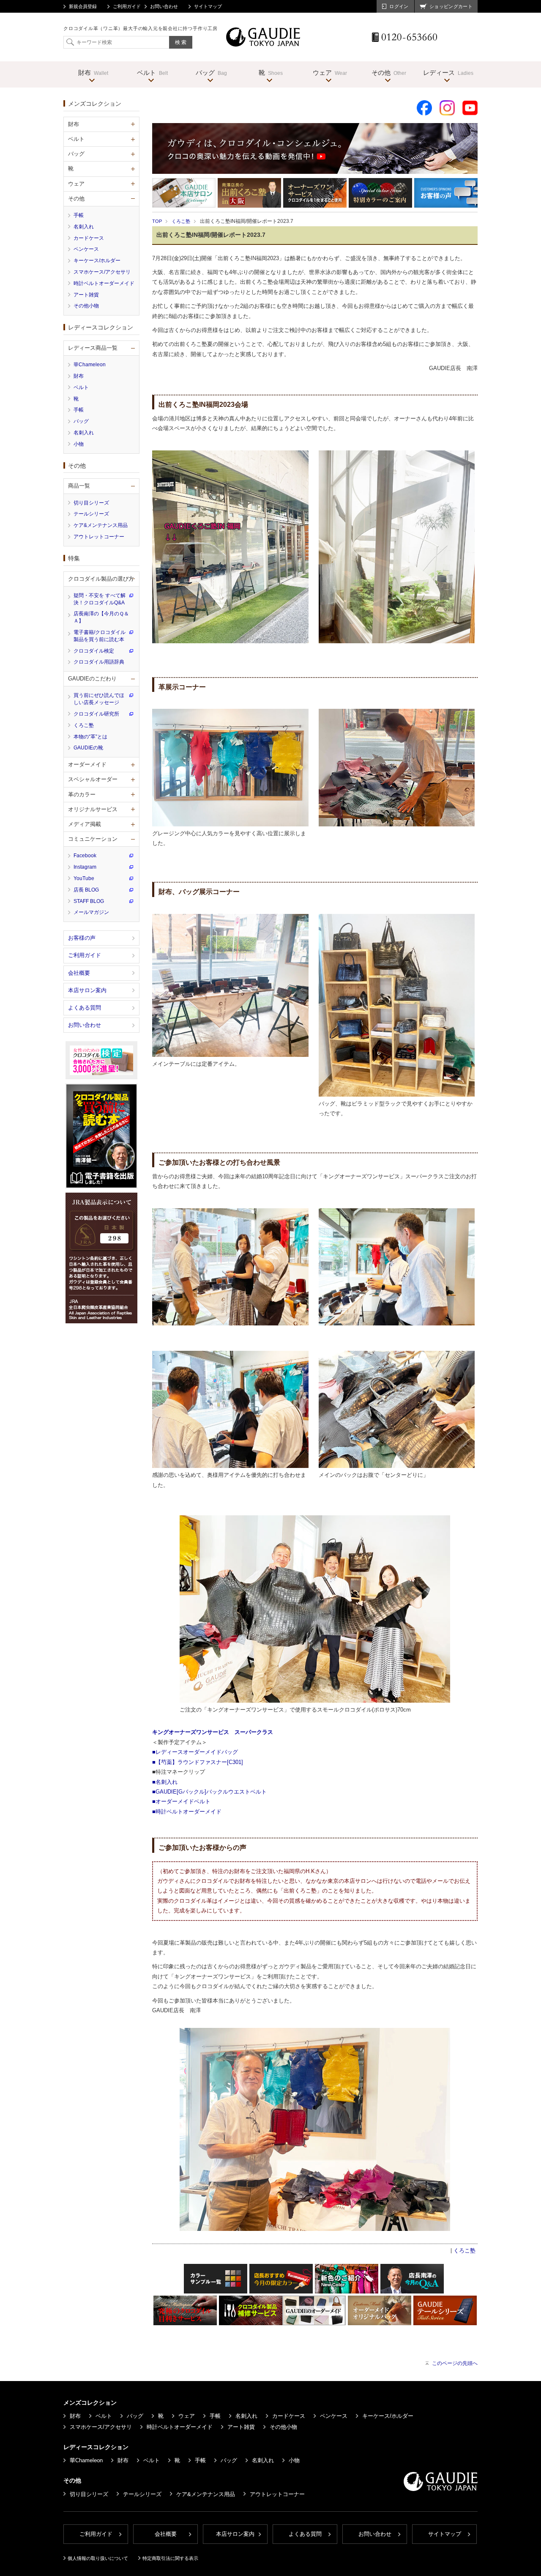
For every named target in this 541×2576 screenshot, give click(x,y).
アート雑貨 (86, 295)
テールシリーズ (91, 514)
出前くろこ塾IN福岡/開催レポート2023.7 (211, 235)
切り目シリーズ (91, 503)
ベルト (81, 387)
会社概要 (79, 973)
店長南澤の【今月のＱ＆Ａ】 (101, 617)
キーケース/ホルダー (97, 261)
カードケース (89, 238)
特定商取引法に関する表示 (170, 2558)
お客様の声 (82, 938)
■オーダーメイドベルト (181, 1801)
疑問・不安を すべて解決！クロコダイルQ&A (100, 599)
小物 (79, 444)
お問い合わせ (164, 6)
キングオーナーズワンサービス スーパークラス (213, 1732)
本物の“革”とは (90, 737)
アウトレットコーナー (99, 537)
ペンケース (86, 249)
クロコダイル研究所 (96, 714)
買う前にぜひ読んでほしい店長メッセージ (99, 699)
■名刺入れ (165, 1782)
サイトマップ (208, 6)
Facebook (85, 856)
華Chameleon (90, 365)
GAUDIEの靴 (88, 748)
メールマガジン (91, 912)
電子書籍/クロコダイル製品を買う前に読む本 (100, 636)
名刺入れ (84, 227)
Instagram (85, 867)
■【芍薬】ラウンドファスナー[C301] (198, 1762)
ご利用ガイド (127, 6)
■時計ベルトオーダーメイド (187, 1812)
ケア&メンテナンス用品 (101, 525)
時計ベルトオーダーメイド (104, 283)
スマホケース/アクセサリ (102, 272)
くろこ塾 (181, 221)
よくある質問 (85, 1008)
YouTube (84, 878)
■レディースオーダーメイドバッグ (195, 1752)
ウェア (187, 2416)
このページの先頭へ (455, 2363)
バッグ (81, 421)
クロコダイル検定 (94, 651)
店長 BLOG (86, 890)
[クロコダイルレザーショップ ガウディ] (264, 44)
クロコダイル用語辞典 (99, 662)
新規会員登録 (83, 6)
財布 (79, 376)
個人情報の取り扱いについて (98, 2558)
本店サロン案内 (87, 990)
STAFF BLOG (89, 901)
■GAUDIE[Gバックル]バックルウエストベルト (209, 1792)
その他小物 (86, 306)
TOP (157, 221)
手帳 (79, 215)
